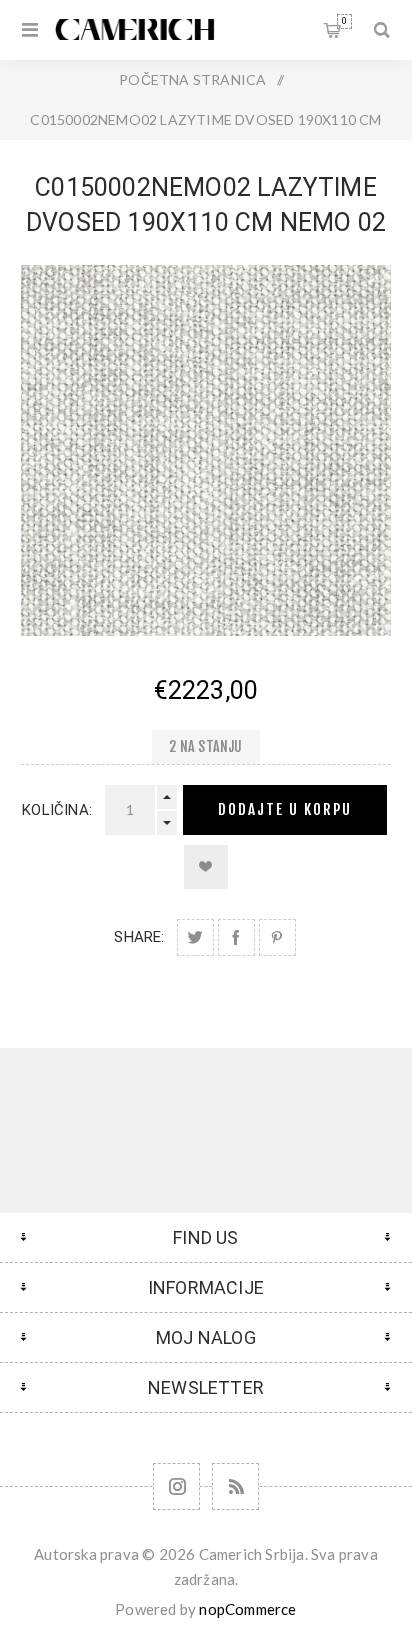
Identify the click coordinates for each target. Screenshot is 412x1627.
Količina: (57, 810)
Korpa (344, 21)
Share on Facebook (236, 937)
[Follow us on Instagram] (176, 1486)
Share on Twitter (195, 937)
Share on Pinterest (277, 937)
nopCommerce (247, 1609)
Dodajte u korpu (285, 809)
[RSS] (235, 1486)
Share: (139, 937)
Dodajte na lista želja (206, 867)
